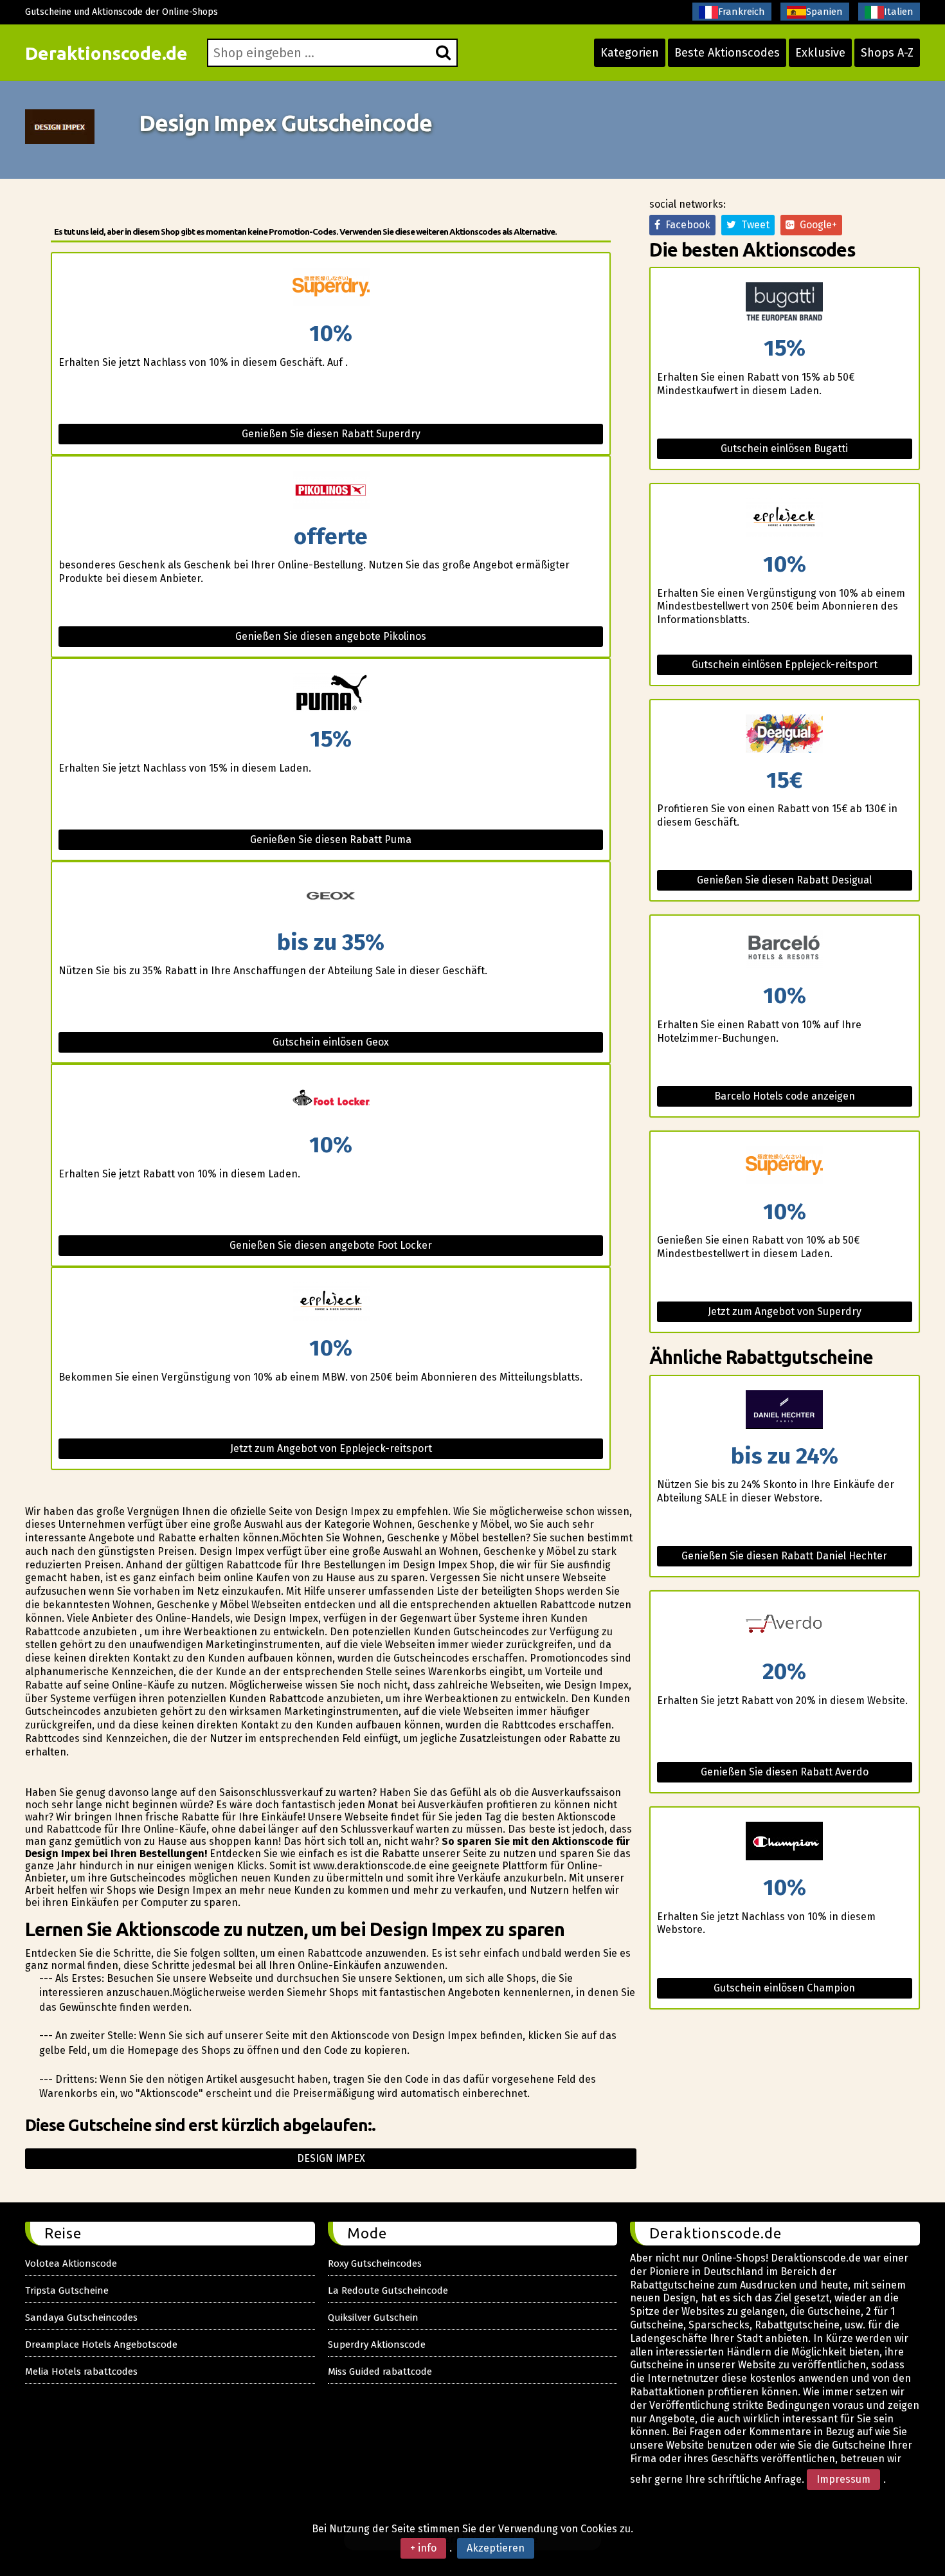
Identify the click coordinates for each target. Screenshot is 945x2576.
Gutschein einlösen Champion (784, 1988)
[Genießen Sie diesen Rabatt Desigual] (785, 735)
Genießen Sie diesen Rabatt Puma (331, 839)
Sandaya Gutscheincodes (81, 2317)
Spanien (824, 12)
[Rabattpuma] (330, 694)
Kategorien (630, 53)
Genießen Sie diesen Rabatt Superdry (331, 434)
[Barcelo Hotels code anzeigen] (785, 950)
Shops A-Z (887, 53)
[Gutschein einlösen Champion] (785, 1842)
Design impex (331, 2158)
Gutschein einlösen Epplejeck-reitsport (785, 665)
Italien (899, 12)
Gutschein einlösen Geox (331, 1042)
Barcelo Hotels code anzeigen (785, 1096)
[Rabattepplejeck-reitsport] (330, 1302)
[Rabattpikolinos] (330, 491)
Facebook (685, 225)
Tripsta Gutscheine (67, 2290)
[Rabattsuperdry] (330, 288)
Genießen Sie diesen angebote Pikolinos (331, 636)
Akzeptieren (496, 2548)
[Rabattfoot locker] (330, 1099)
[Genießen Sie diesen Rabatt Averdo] (785, 1626)
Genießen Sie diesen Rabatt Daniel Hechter (784, 1556)
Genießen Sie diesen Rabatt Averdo (785, 1772)
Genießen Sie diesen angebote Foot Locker (331, 1245)
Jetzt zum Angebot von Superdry (785, 1311)
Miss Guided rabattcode (380, 2372)
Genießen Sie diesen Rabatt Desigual (784, 880)
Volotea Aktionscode (71, 2263)
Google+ (816, 225)
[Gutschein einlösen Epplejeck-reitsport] (785, 519)
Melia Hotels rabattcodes (81, 2372)
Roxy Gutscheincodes (375, 2263)
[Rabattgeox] (330, 897)
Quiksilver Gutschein (373, 2317)
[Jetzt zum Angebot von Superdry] (785, 1166)
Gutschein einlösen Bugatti (784, 449)
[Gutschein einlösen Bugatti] (785, 303)
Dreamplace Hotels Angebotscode (101, 2345)
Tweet (753, 225)
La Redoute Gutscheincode (388, 2290)
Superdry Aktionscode (377, 2345)
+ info (423, 2548)
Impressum (843, 2479)
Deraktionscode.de (106, 53)
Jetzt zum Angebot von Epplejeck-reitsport (331, 1448)
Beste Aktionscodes (727, 53)
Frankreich (742, 12)
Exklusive (820, 53)
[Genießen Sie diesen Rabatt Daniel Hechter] (785, 1410)
